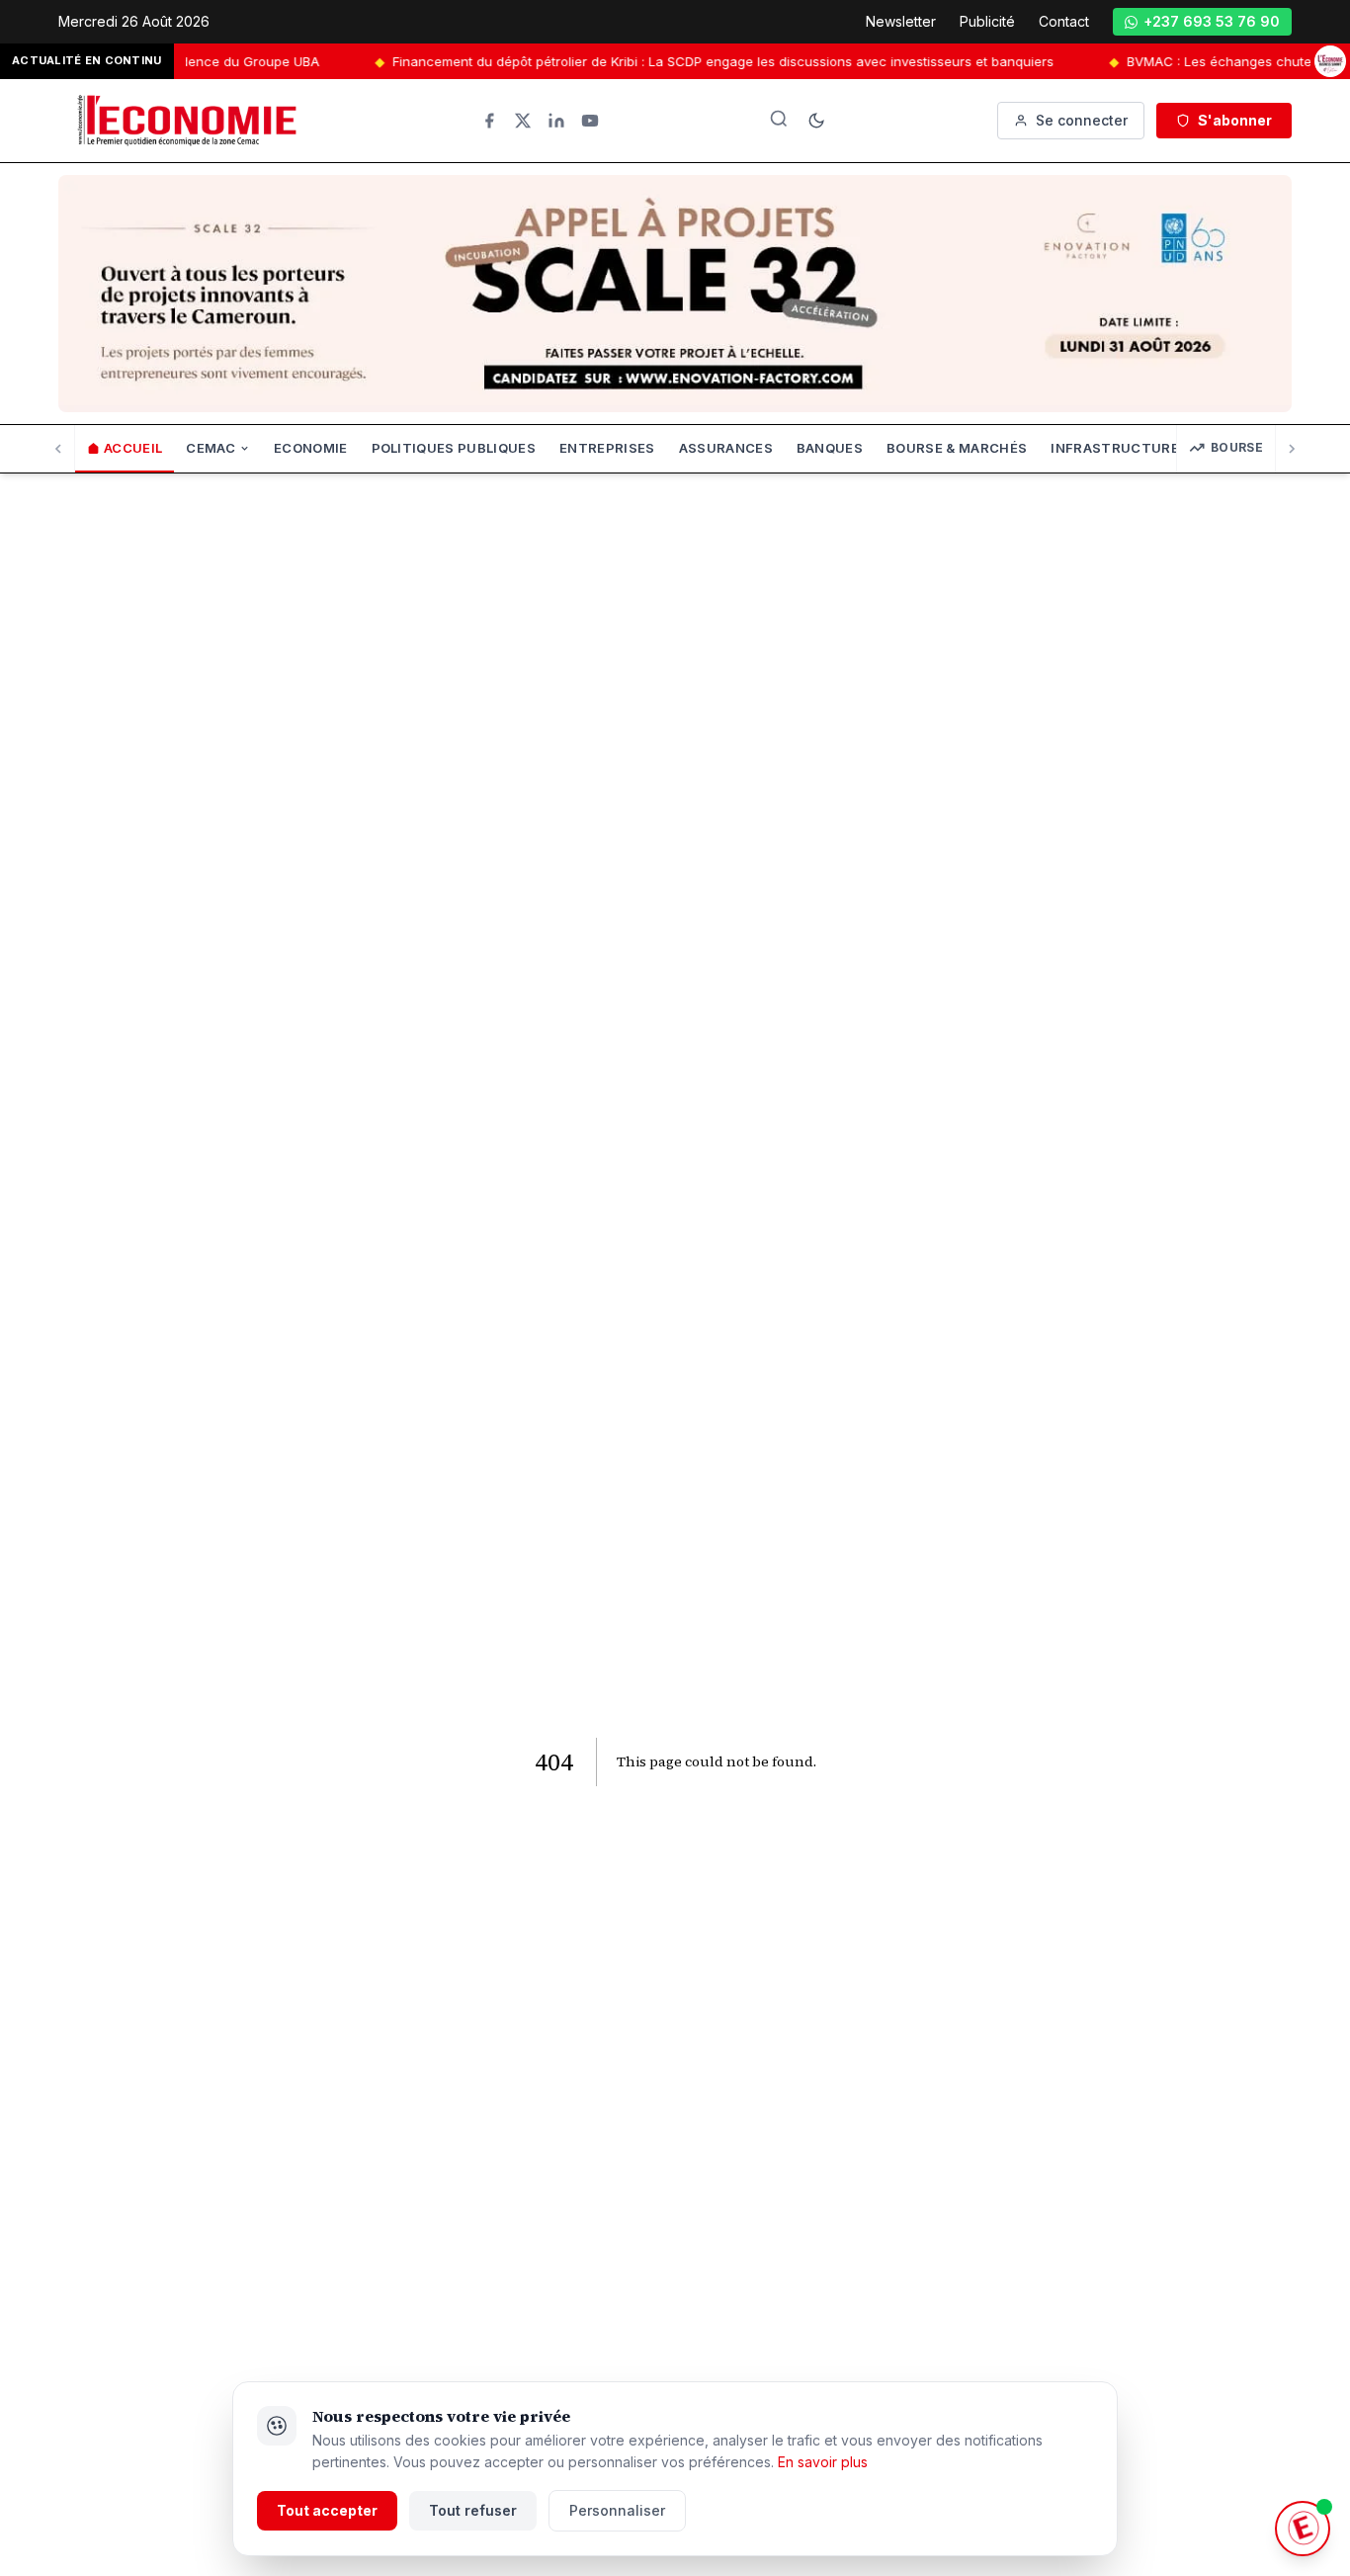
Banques (830, 448)
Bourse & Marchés (957, 448)
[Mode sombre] (816, 121)
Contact (1064, 21)
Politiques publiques (454, 448)
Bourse (1237, 447)
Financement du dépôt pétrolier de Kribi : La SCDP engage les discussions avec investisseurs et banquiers (682, 61)
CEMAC (211, 448)
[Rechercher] (779, 119)
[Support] (1303, 2529)
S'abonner (1235, 120)
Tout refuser (473, 2510)
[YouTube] (590, 121)
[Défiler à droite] (1291, 449)
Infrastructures (1119, 448)
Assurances (726, 448)
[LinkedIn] (556, 121)
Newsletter (901, 21)
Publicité (987, 21)
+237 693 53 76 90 (1212, 21)
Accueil (133, 448)
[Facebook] (489, 121)
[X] (523, 121)
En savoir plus (823, 2462)
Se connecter (1082, 120)
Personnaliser (617, 2510)
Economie (311, 448)
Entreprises (607, 448)
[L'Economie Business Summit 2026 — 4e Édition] (1330, 61)
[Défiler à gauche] (59, 449)
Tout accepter (327, 2510)
